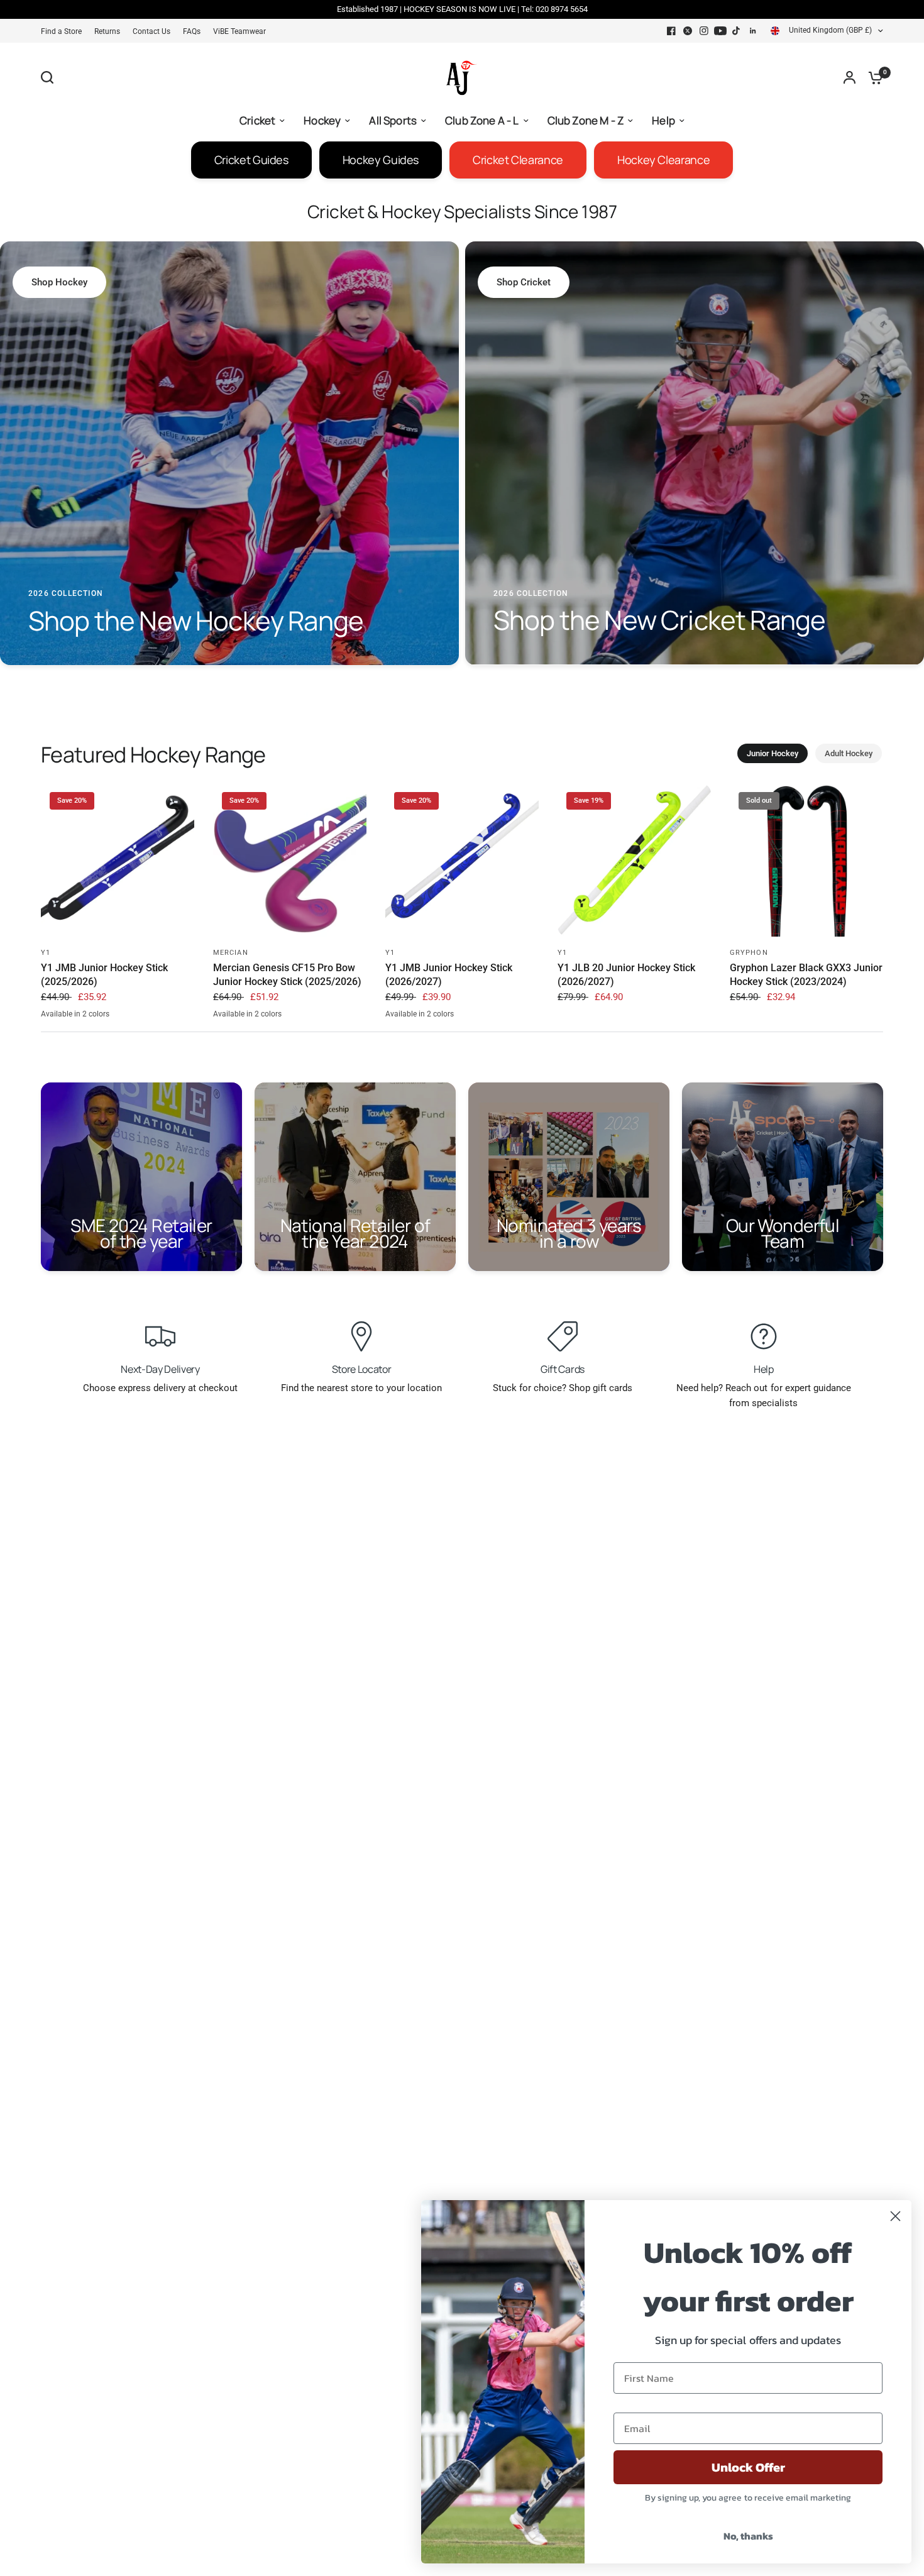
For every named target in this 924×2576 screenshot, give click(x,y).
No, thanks (748, 2536)
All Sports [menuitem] (393, 120)
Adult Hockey (849, 753)
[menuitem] (64, 32)
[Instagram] (704, 31)
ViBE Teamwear (239, 31)
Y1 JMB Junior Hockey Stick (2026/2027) (449, 975)
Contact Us (151, 31)
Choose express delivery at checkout (160, 1388)
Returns (107, 31)
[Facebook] (671, 31)
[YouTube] (720, 31)
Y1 (46, 953)
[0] (872, 77)
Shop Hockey (59, 282)
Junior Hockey (773, 753)
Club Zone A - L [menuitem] (482, 120)
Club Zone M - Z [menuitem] (586, 120)
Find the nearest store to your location (361, 1388)
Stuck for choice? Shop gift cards (563, 1388)
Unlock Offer (748, 2467)
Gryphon (749, 953)
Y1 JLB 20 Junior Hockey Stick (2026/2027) (626, 975)
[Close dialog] (895, 2216)
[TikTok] (737, 31)
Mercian (231, 953)
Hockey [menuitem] (322, 120)
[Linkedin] (753, 31)
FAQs (192, 31)
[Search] (50, 77)
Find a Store (61, 31)
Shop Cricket (524, 282)
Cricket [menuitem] (257, 120)
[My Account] (850, 77)
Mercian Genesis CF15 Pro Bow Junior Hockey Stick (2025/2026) (287, 975)
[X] (688, 31)
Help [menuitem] (663, 120)
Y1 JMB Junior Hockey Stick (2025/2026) (104, 975)
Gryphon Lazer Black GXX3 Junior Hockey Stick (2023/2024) (806, 975)
